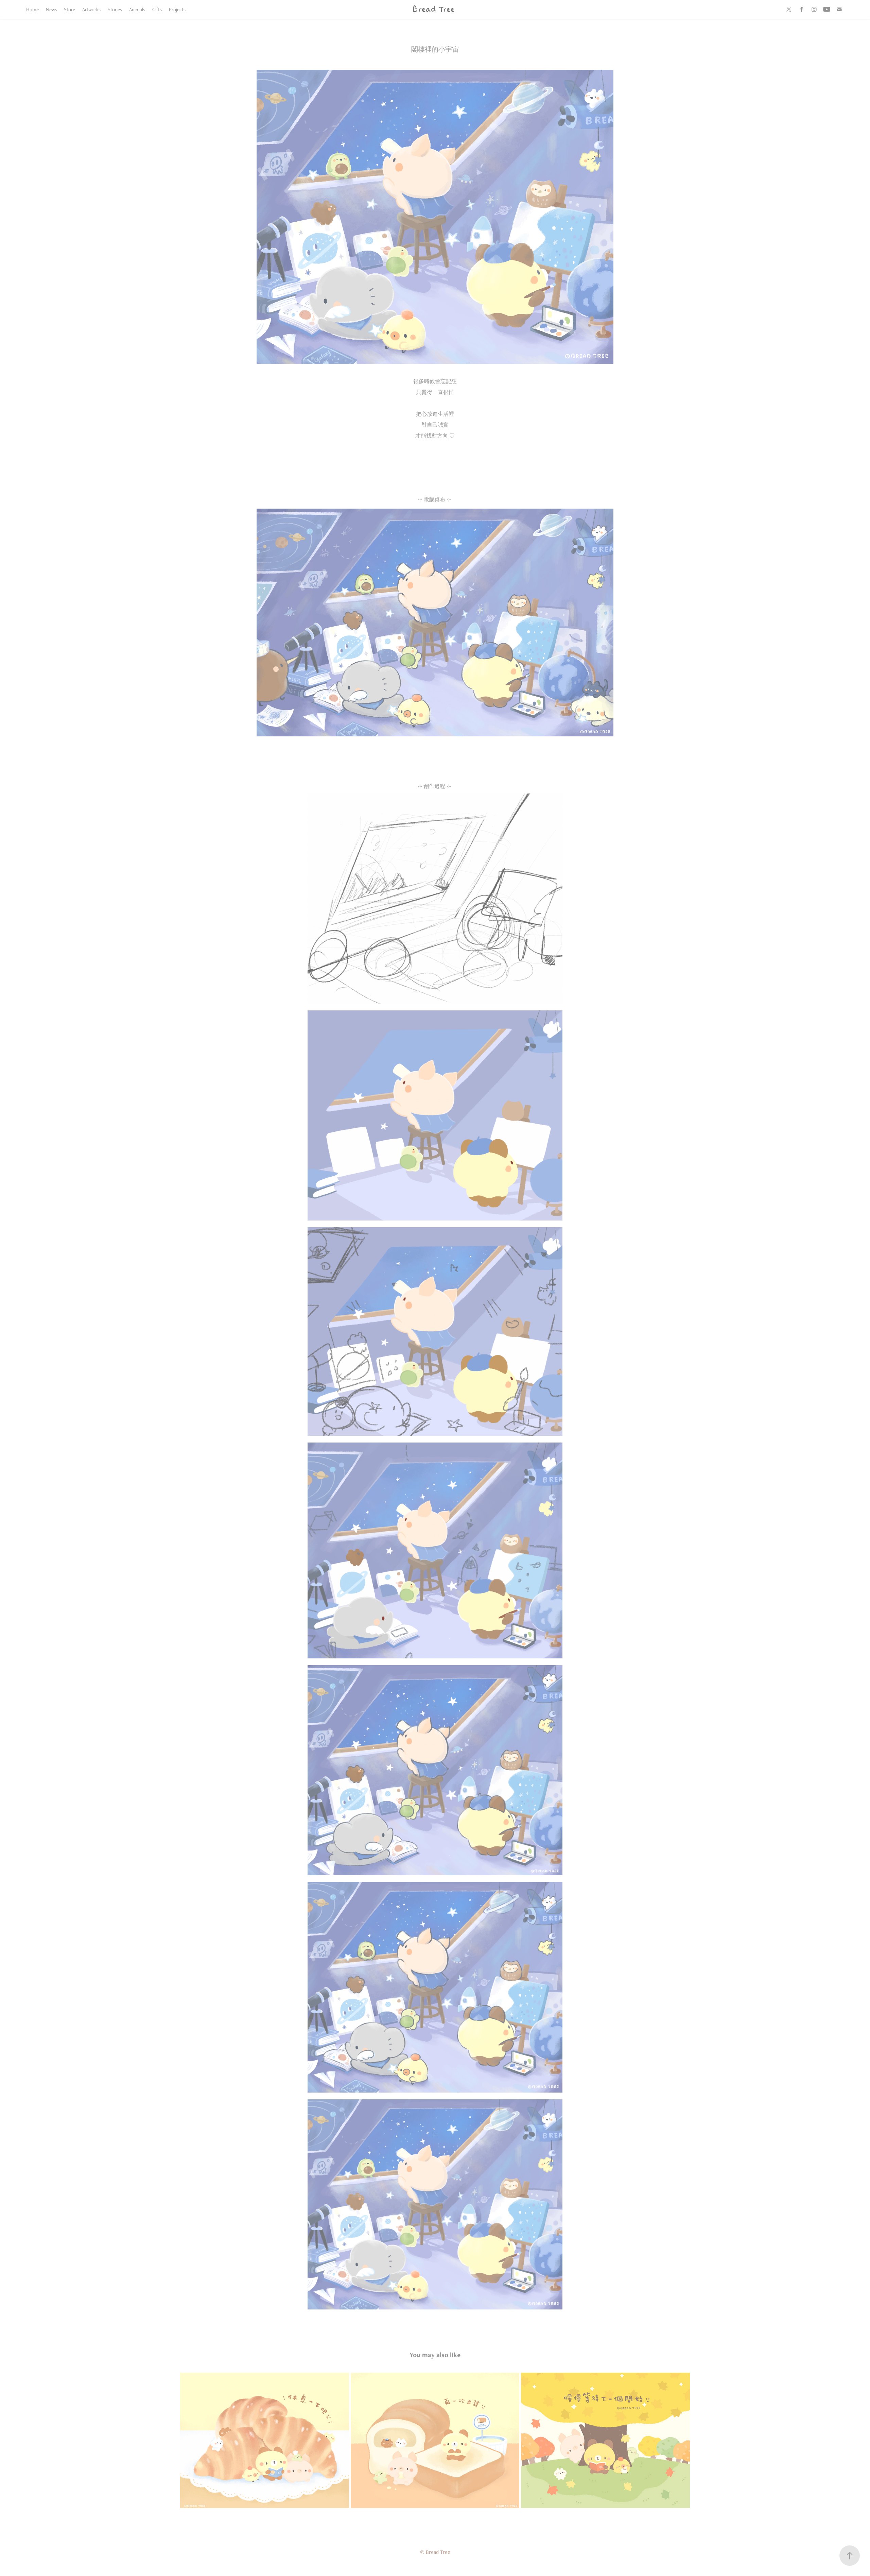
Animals (137, 9)
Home (32, 9)
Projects (177, 9)
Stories (115, 9)
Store (69, 9)
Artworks (91, 9)
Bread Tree (433, 9)
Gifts (157, 9)
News (51, 9)
